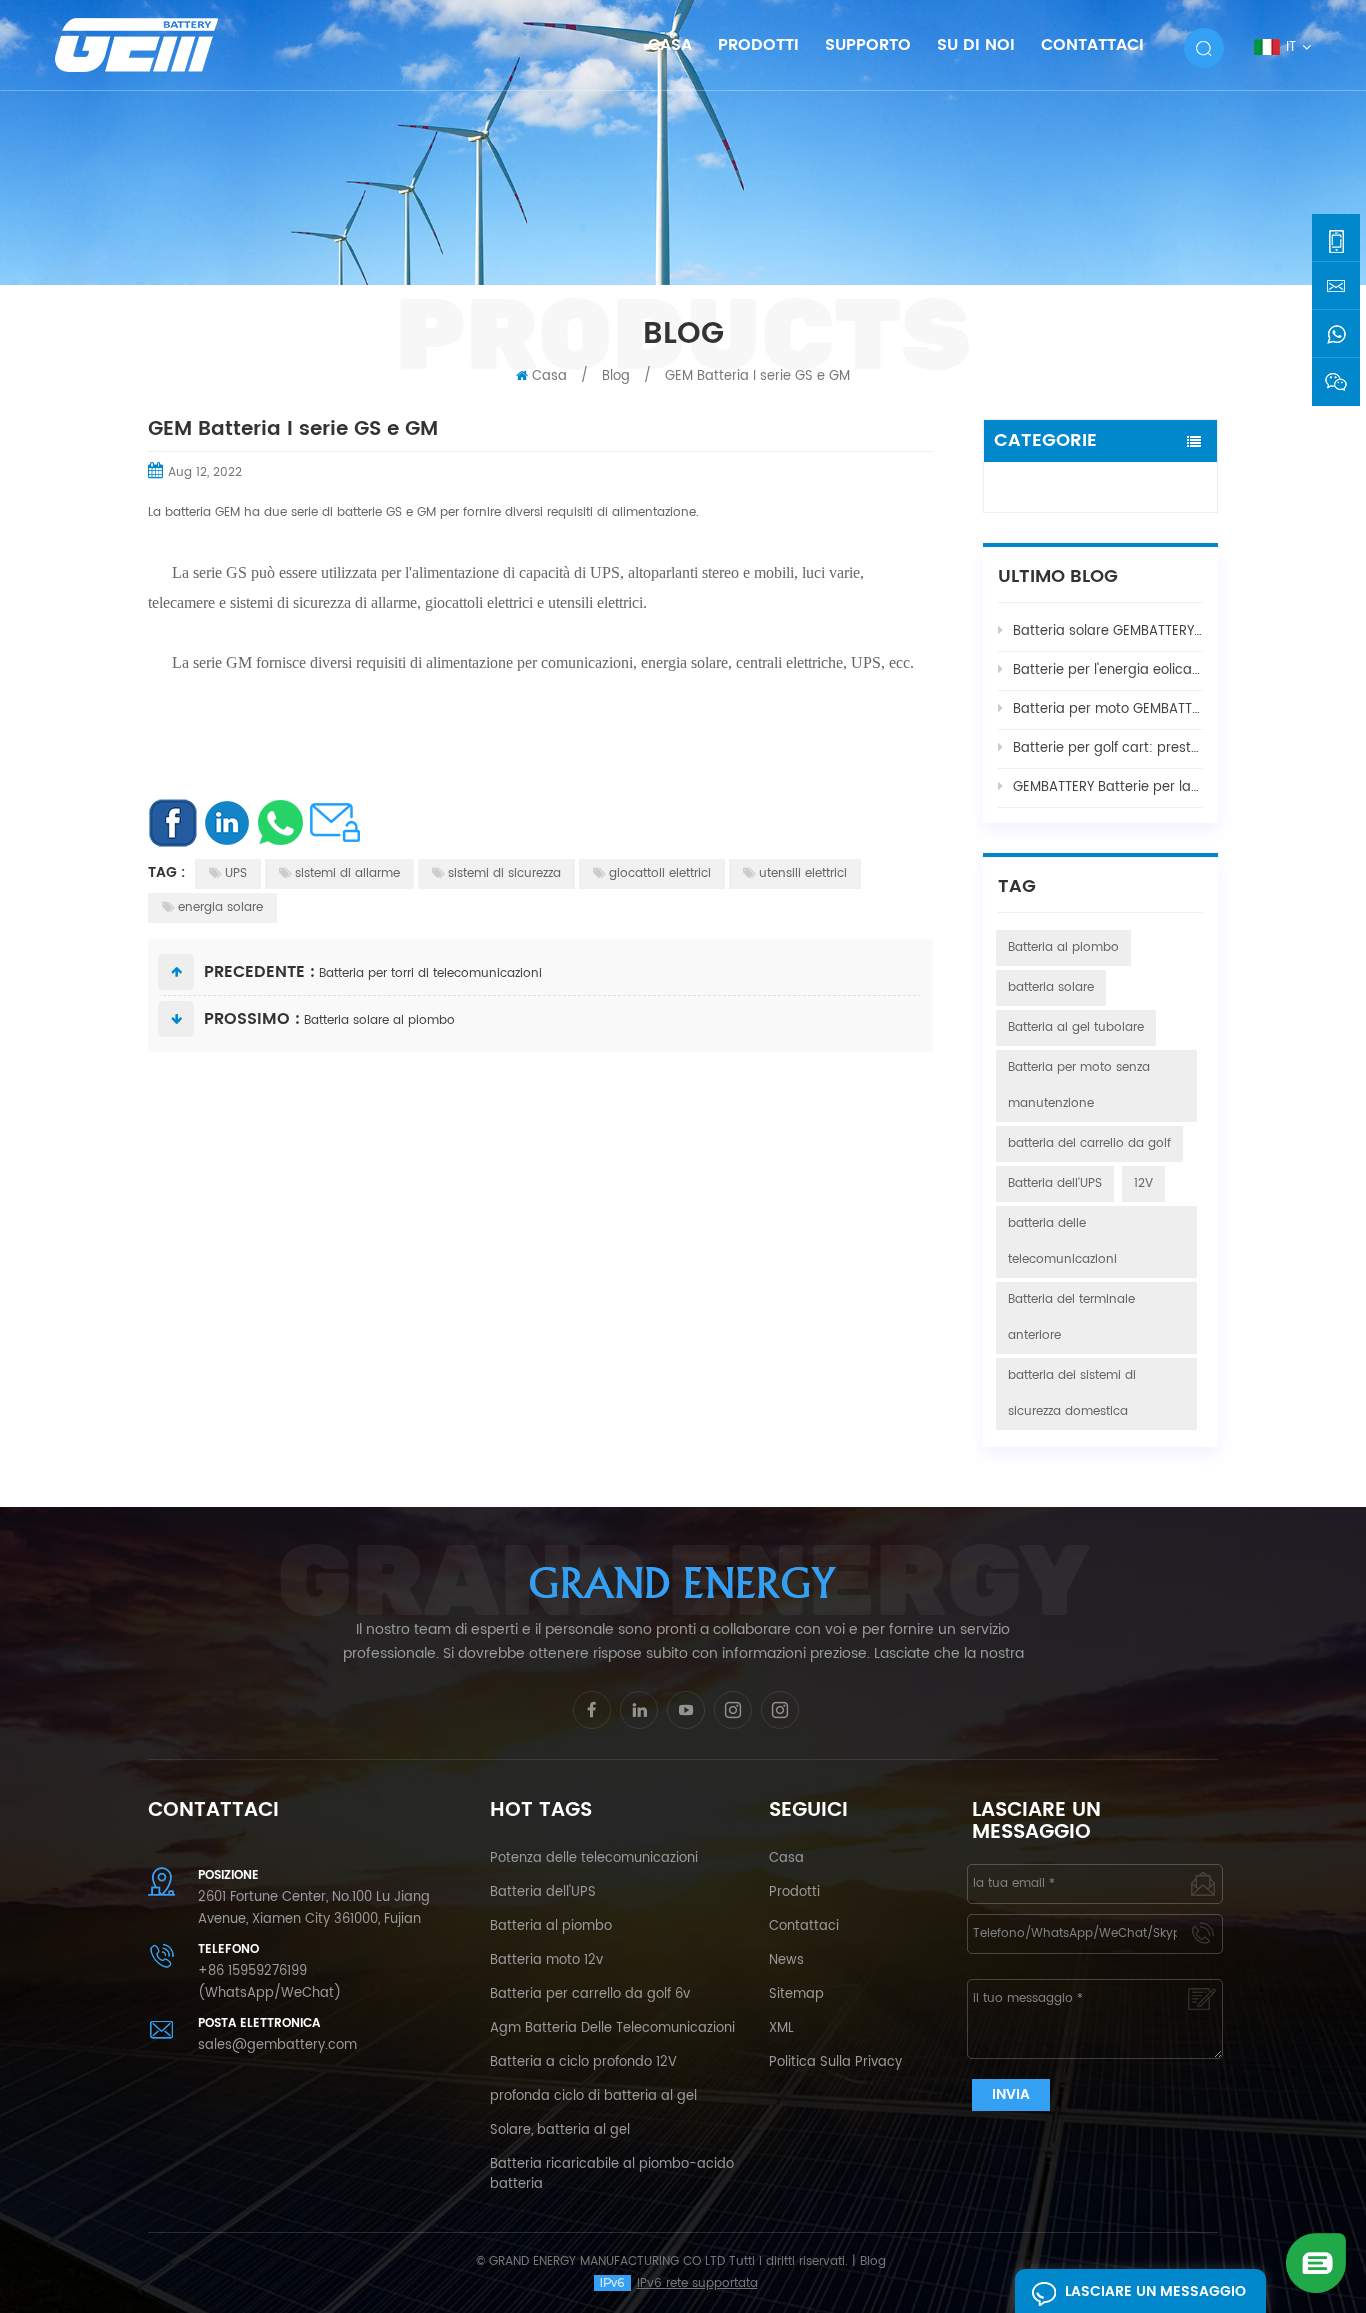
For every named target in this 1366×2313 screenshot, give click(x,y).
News (786, 1960)
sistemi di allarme (347, 873)
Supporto (868, 45)
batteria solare (1051, 987)
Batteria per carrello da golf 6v (590, 1994)
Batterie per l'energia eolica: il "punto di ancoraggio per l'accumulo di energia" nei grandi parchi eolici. (1108, 670)
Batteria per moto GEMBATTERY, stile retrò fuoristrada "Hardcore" (1108, 709)
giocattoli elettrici (660, 873)
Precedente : (259, 972)
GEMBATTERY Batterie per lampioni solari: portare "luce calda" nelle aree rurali (1108, 787)
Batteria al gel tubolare (1076, 1027)
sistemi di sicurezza (504, 873)
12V (1143, 1183)
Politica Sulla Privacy (835, 2062)
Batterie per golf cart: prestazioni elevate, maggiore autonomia (1108, 748)
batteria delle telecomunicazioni (1062, 1241)
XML (781, 2028)
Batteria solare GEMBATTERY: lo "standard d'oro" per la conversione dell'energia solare (1108, 631)
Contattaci (1092, 45)
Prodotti (758, 45)
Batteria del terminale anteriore (1071, 1317)
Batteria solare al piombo (379, 1020)
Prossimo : (252, 1019)
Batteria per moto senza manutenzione (1079, 1085)
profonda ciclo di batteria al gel (593, 2096)
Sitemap (796, 1994)
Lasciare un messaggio (1155, 2291)
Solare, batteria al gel (560, 2130)
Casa (670, 45)
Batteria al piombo (1063, 947)
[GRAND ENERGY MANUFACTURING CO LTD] (162, 44)
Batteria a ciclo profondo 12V (583, 2062)
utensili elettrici (803, 873)
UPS (236, 873)
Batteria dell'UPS (1055, 1183)
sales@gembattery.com (277, 2045)
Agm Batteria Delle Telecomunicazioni (612, 2028)
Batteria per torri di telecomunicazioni (430, 973)
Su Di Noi (976, 45)
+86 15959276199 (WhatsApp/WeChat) (269, 1982)
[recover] (1316, 2262)
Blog (1013, 491)
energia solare (220, 907)
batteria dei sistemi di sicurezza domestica (1072, 1393)
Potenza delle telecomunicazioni (594, 1858)
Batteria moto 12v (546, 1960)
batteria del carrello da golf (1089, 1143)
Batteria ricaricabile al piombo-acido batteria (612, 2174)
